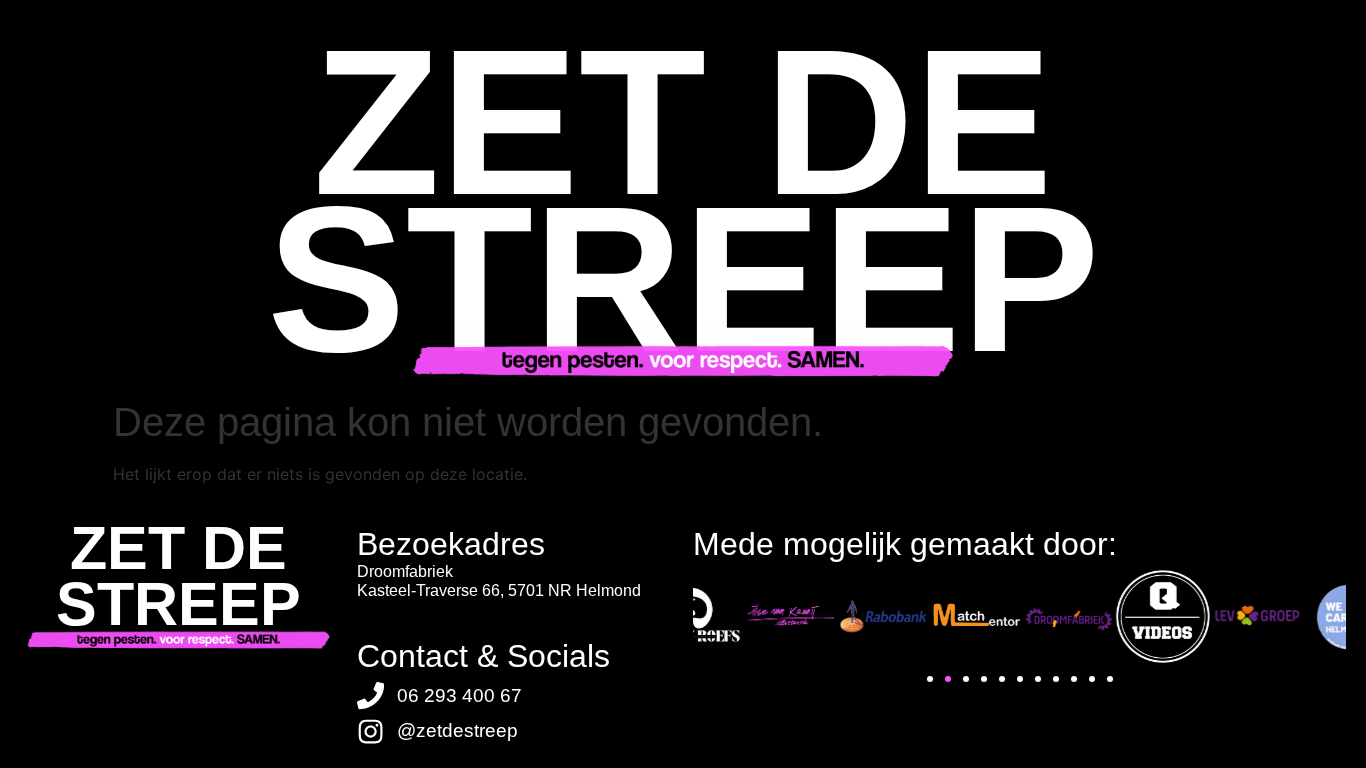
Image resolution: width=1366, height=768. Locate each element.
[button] (930, 679)
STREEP (683, 279)
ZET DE (683, 122)
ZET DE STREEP (178, 576)
